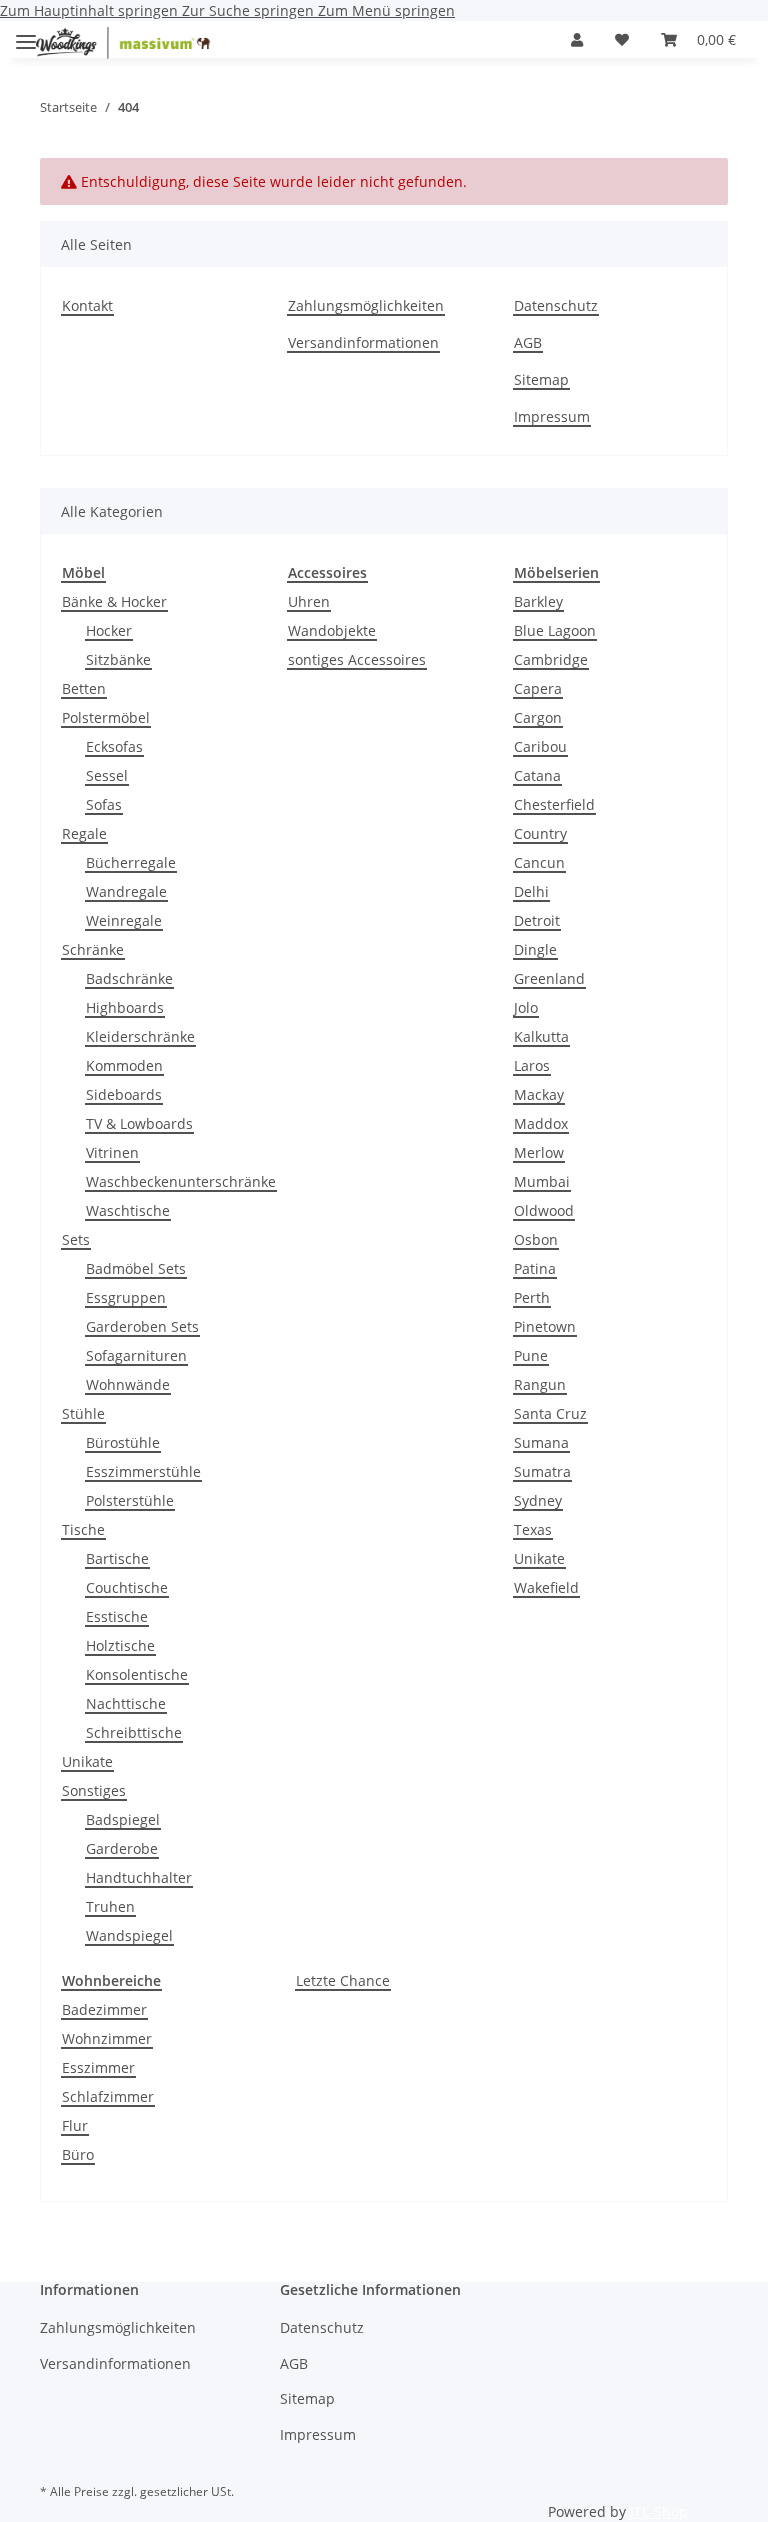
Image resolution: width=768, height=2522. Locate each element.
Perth (532, 1297)
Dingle (535, 949)
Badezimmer (104, 2009)
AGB (528, 342)
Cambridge (551, 659)
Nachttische (126, 1703)
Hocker (109, 630)
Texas (533, 1529)
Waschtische (128, 1210)
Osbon (536, 1239)
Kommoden (124, 1065)
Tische (83, 1529)
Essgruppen (126, 1297)
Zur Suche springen (250, 10)
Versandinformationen (363, 342)
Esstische (117, 1616)
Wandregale (126, 891)
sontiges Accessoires (357, 659)
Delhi (531, 891)
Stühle (83, 1413)
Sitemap (541, 379)
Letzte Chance (343, 1980)
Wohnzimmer (107, 2038)
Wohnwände (128, 1384)
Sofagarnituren (136, 1355)
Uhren (309, 601)
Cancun (539, 862)
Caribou (540, 746)
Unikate (87, 1761)
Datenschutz (556, 305)
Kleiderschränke (140, 1036)
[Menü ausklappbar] (26, 33)
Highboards (125, 1007)
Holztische (120, 1645)
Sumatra (542, 1471)
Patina (535, 1268)
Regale (84, 833)
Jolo (526, 1007)
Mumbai (542, 1181)
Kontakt (87, 305)
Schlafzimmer (108, 2096)
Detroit (537, 920)
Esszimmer (98, 2067)
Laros (532, 1065)
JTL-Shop (659, 2511)
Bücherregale (131, 862)
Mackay (539, 1094)
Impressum (552, 416)
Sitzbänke (118, 659)
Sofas (104, 804)
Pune (531, 1355)
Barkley (538, 601)
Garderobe (122, 1848)
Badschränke (129, 978)
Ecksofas (114, 746)
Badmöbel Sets (136, 1268)
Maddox (541, 1123)
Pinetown (545, 1326)
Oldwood (544, 1210)
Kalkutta (541, 1036)
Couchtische (127, 1587)
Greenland (549, 978)
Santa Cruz (550, 1413)
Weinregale (124, 920)
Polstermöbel (106, 717)
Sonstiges (94, 1790)
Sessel (107, 775)
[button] (577, 39)
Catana (537, 775)
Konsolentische (137, 1674)
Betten (84, 688)
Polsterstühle (130, 1500)
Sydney (538, 1500)
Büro (78, 2154)
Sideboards (124, 1094)
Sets (76, 1239)
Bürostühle (123, 1442)
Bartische (117, 1558)
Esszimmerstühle (143, 1471)
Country (540, 833)
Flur (75, 2125)
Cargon (538, 717)
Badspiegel (123, 1819)
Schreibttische (134, 1732)
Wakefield (546, 1587)
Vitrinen (112, 1152)
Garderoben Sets (142, 1326)
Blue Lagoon (555, 630)
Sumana (541, 1442)
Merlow (539, 1152)
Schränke (93, 949)
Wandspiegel (129, 1935)
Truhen (110, 1906)
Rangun (540, 1384)
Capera (538, 688)
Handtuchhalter (139, 1877)
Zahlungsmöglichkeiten (366, 305)
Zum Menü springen (386, 10)
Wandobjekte (332, 630)
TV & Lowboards (139, 1123)
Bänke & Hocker (114, 601)
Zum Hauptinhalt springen (91, 10)
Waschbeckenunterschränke (181, 1181)
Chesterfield (554, 804)
